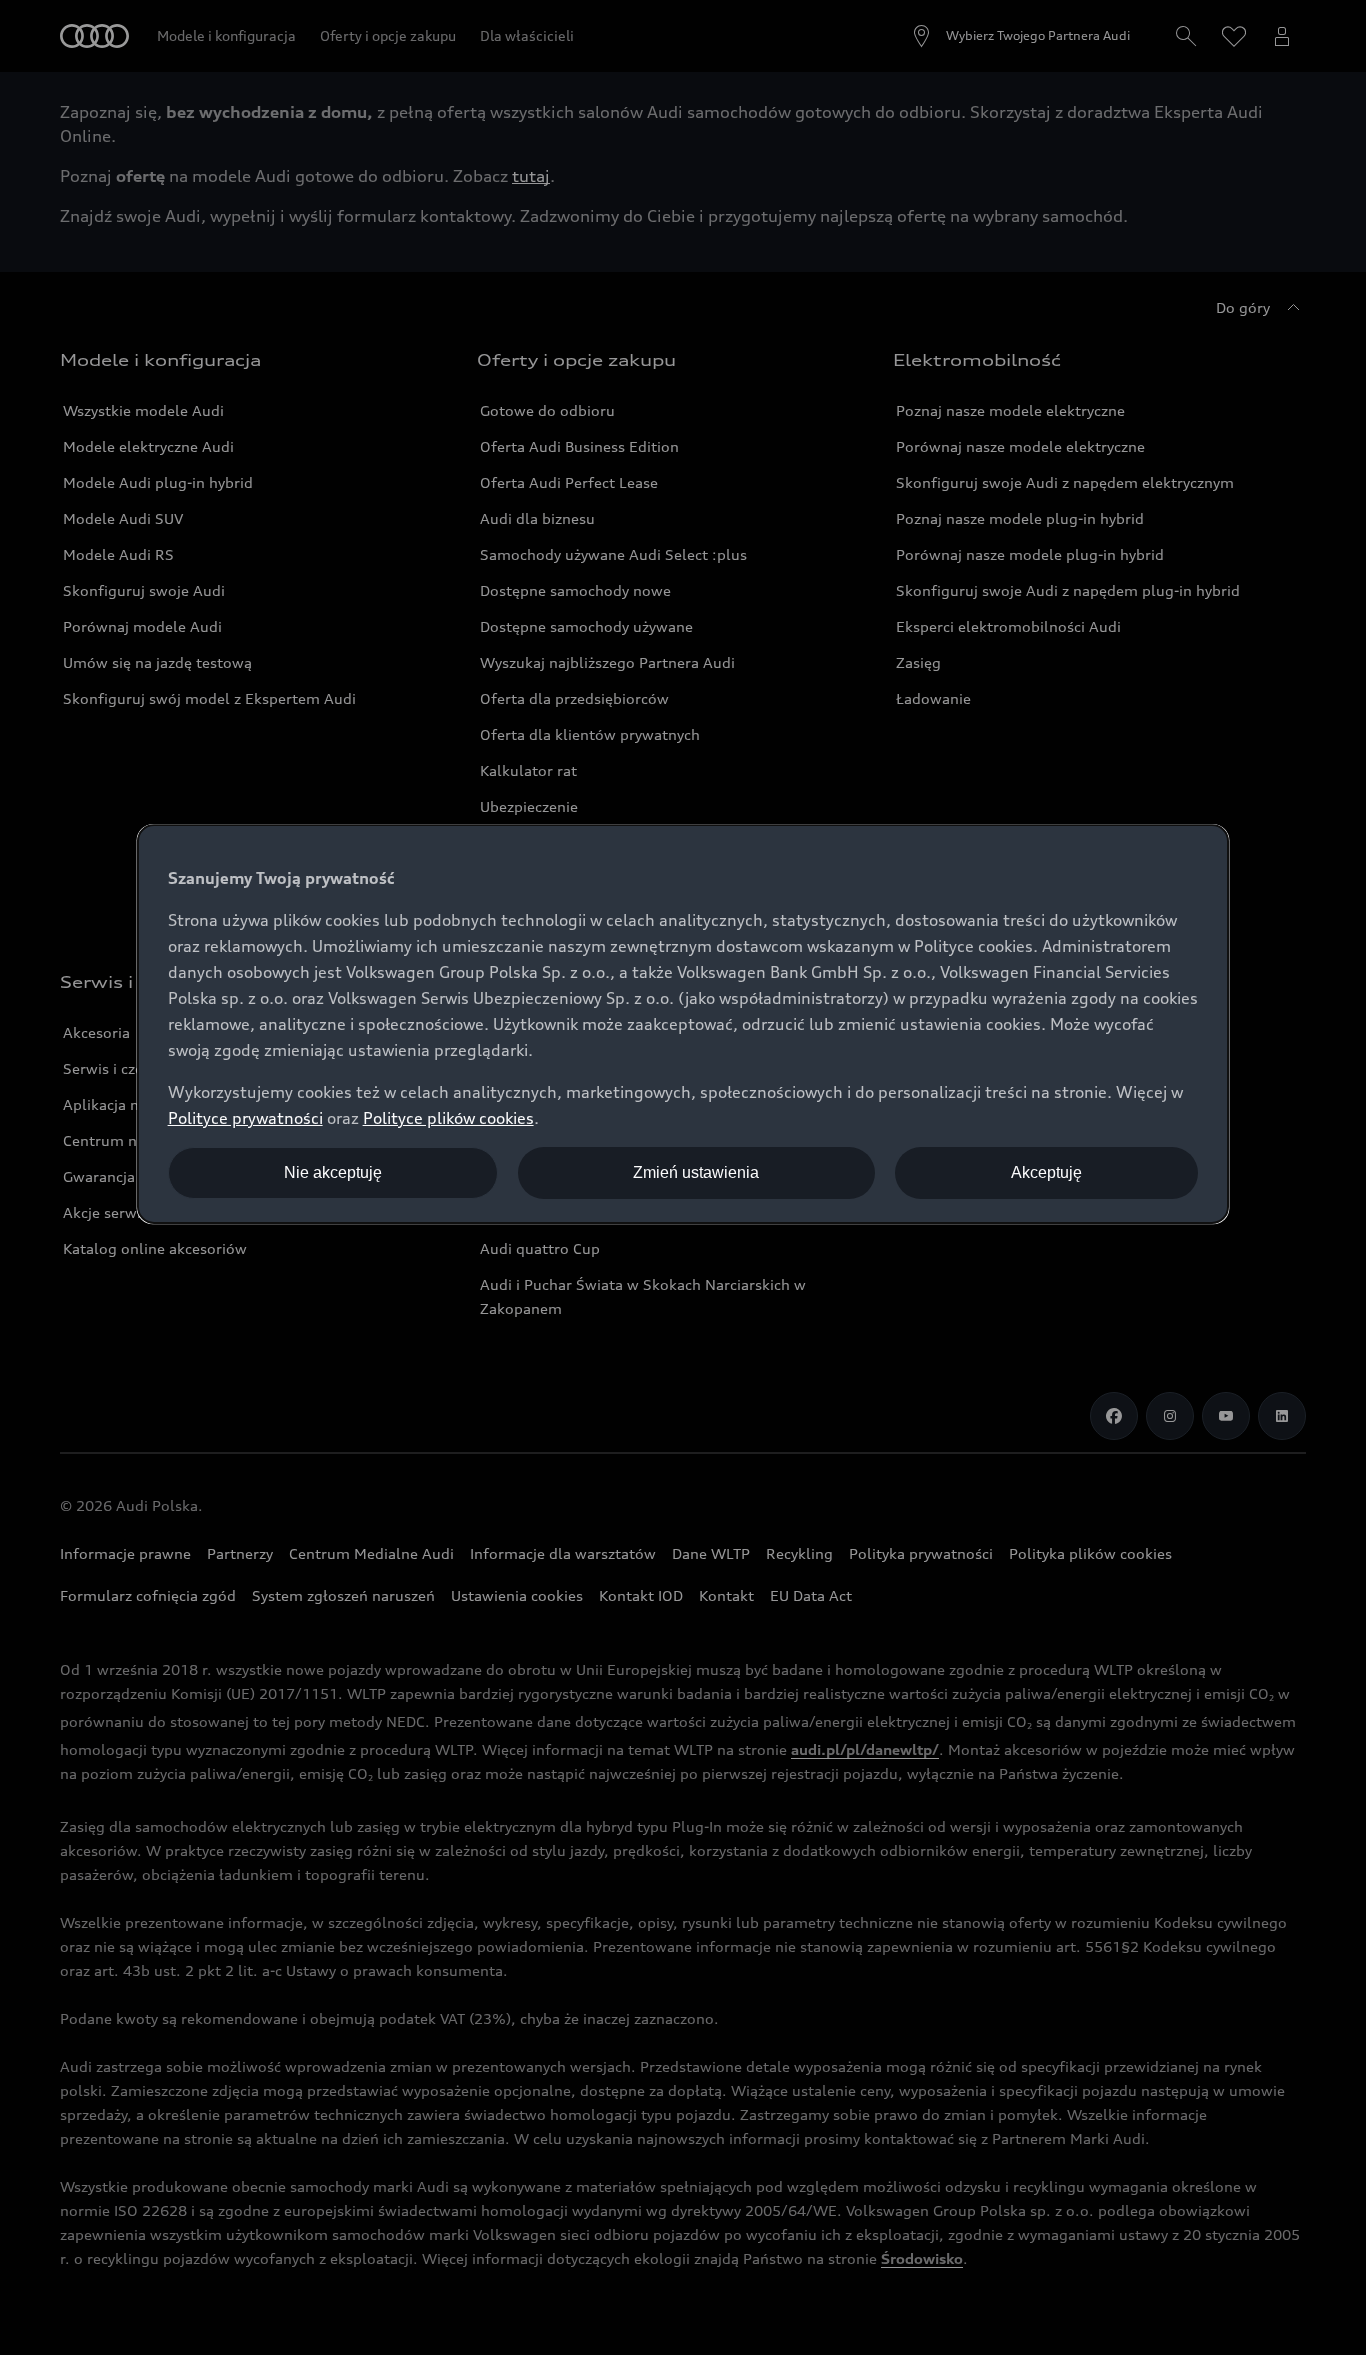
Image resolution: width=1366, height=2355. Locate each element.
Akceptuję (1046, 1172)
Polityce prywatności (245, 1118)
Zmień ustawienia (696, 1172)
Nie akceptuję (333, 1172)
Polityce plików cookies (448, 1118)
